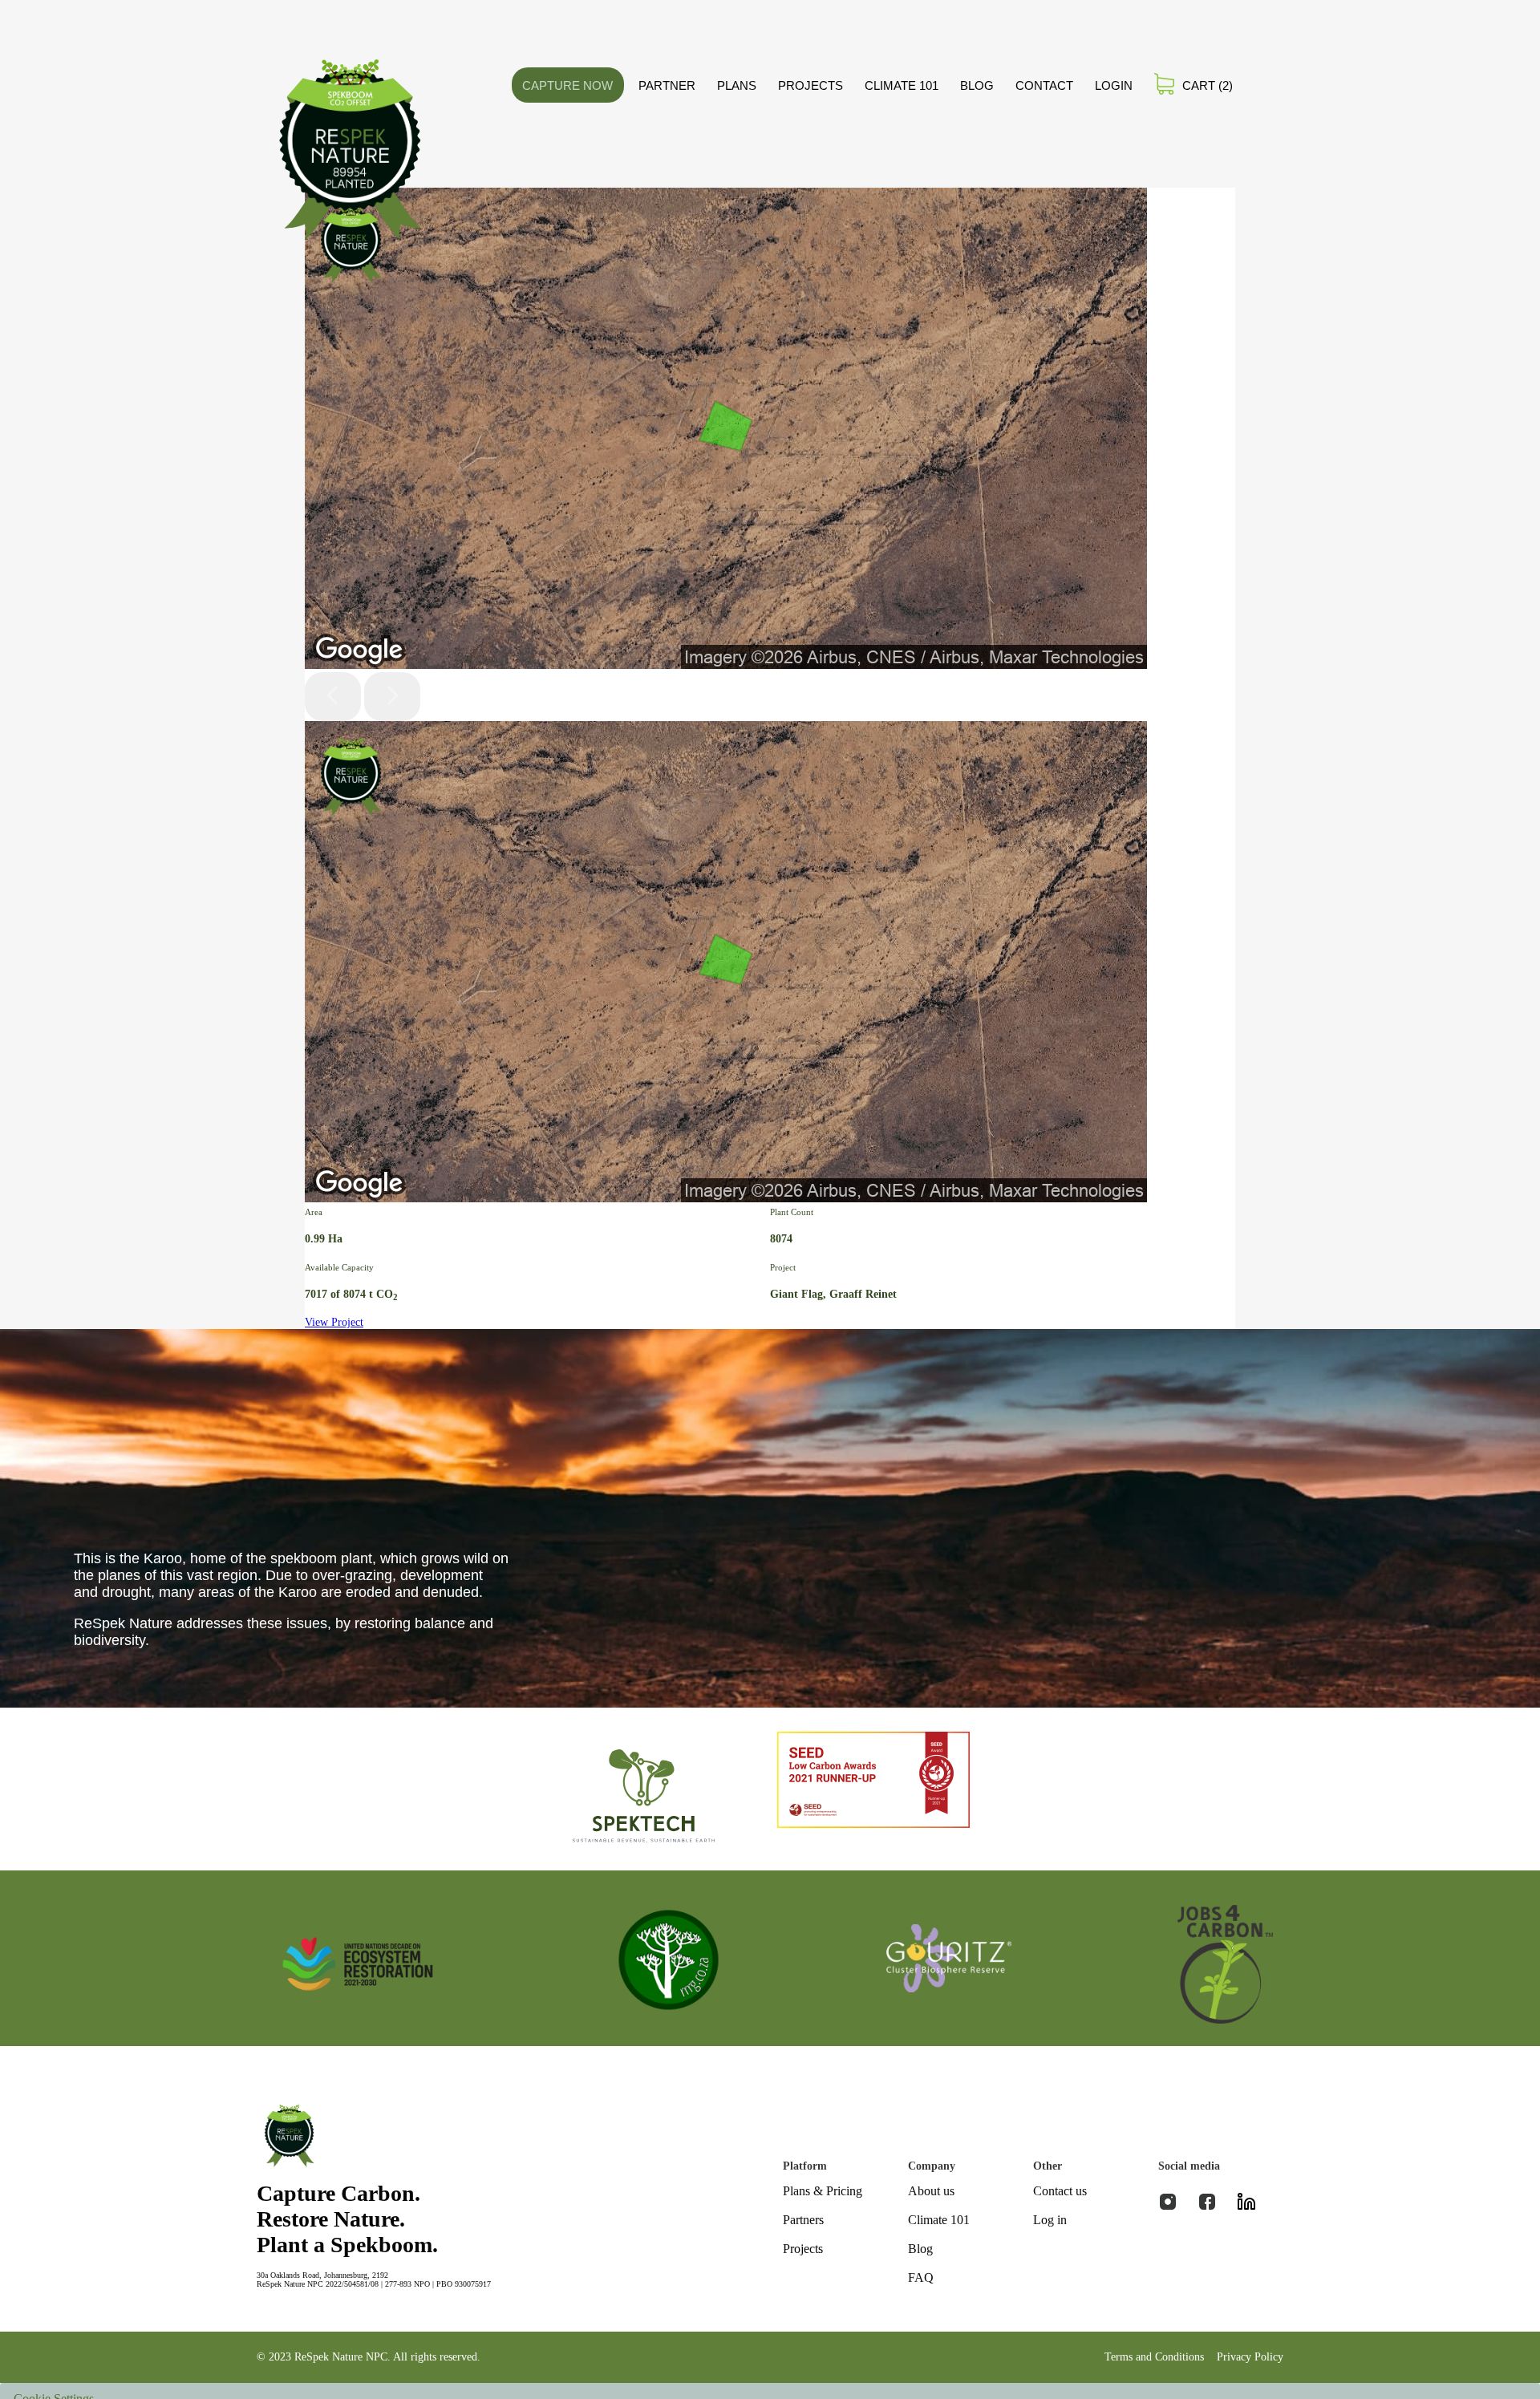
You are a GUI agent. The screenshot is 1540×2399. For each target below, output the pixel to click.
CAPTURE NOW (567, 85)
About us (931, 2191)
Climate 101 (939, 2220)
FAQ (921, 2277)
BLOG (977, 85)
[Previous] (333, 697)
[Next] (392, 697)
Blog (920, 2249)
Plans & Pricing (823, 2191)
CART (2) (1208, 85)
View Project (334, 1322)
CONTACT (1044, 85)
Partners (803, 2220)
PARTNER (667, 85)
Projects (803, 2249)
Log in (1050, 2220)
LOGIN (1114, 85)
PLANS (737, 85)
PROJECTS (811, 85)
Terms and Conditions (1154, 2357)
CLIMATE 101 (902, 85)
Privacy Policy (1250, 2357)
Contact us (1060, 2191)
